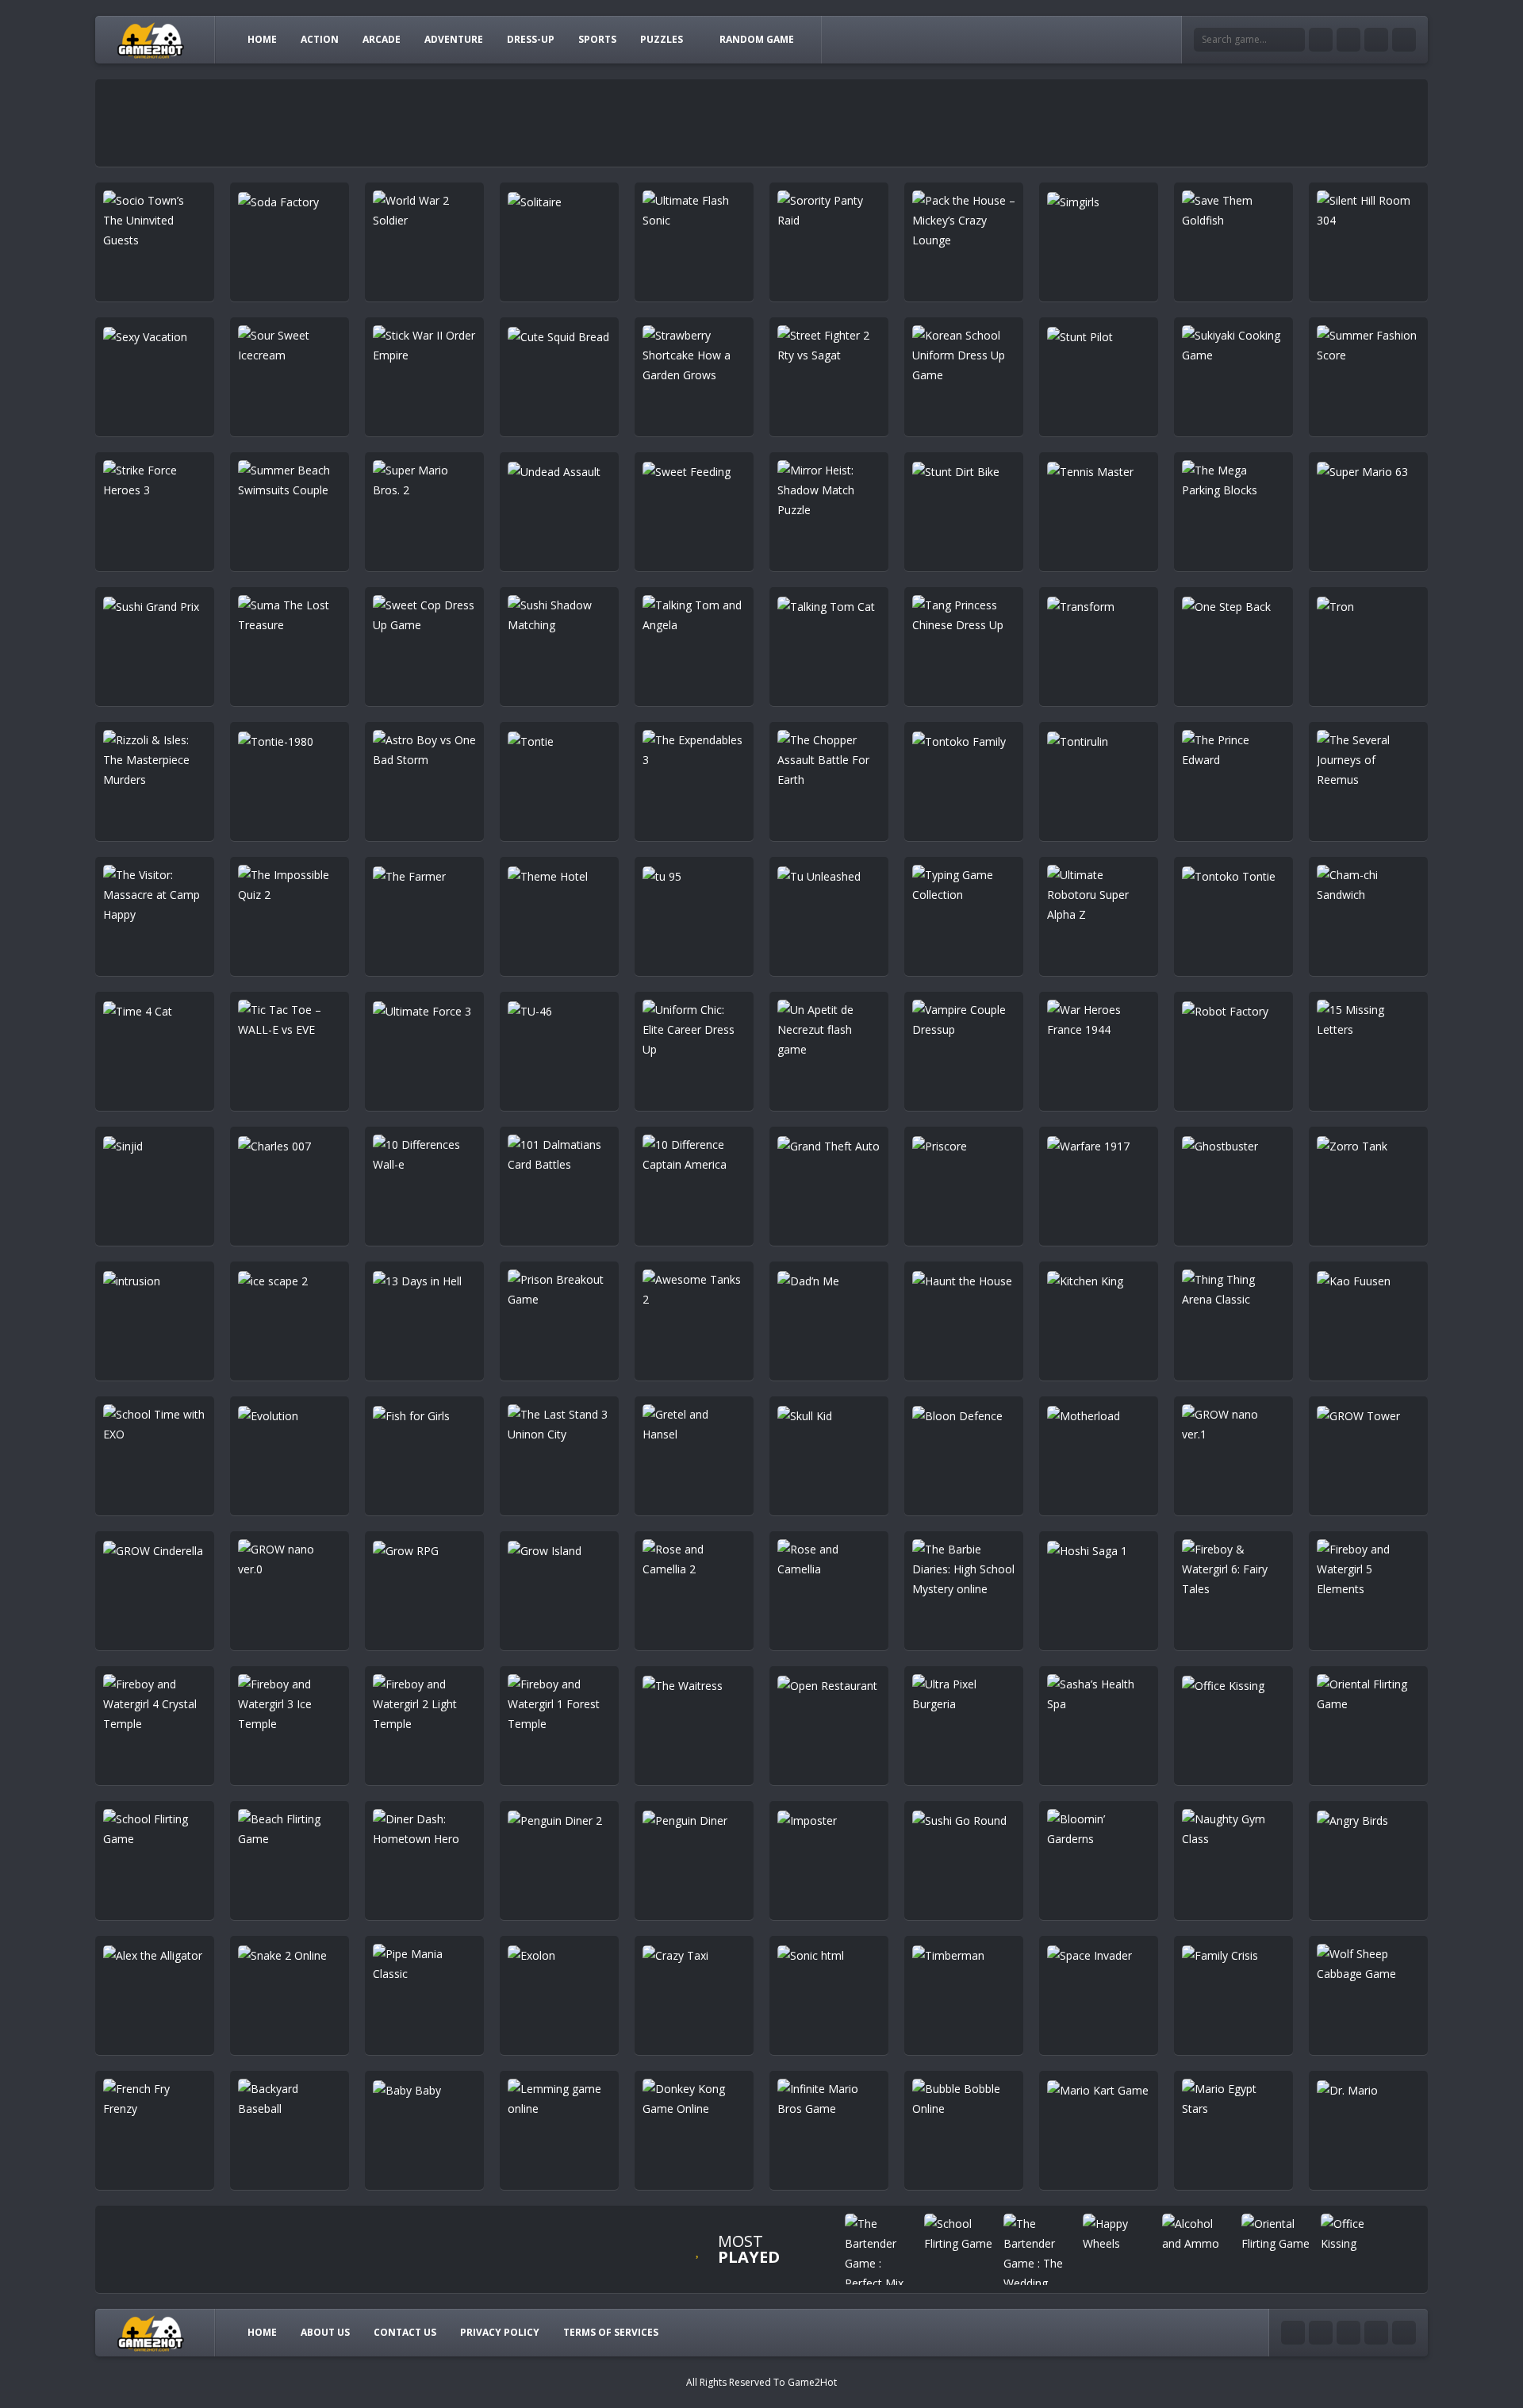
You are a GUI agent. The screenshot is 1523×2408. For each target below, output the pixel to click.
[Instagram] (1376, 40)
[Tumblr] (1348, 40)
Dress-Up (531, 39)
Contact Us (405, 2332)
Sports (597, 39)
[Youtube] (1321, 40)
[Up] (1404, 2333)
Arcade (382, 39)
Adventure (454, 39)
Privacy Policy (500, 2332)
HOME (262, 39)
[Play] (880, 2253)
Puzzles (662, 39)
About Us (325, 2332)
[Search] (1293, 40)
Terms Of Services (611, 2332)
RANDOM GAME (757, 39)
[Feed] (1404, 40)
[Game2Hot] (152, 39)
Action (320, 39)
